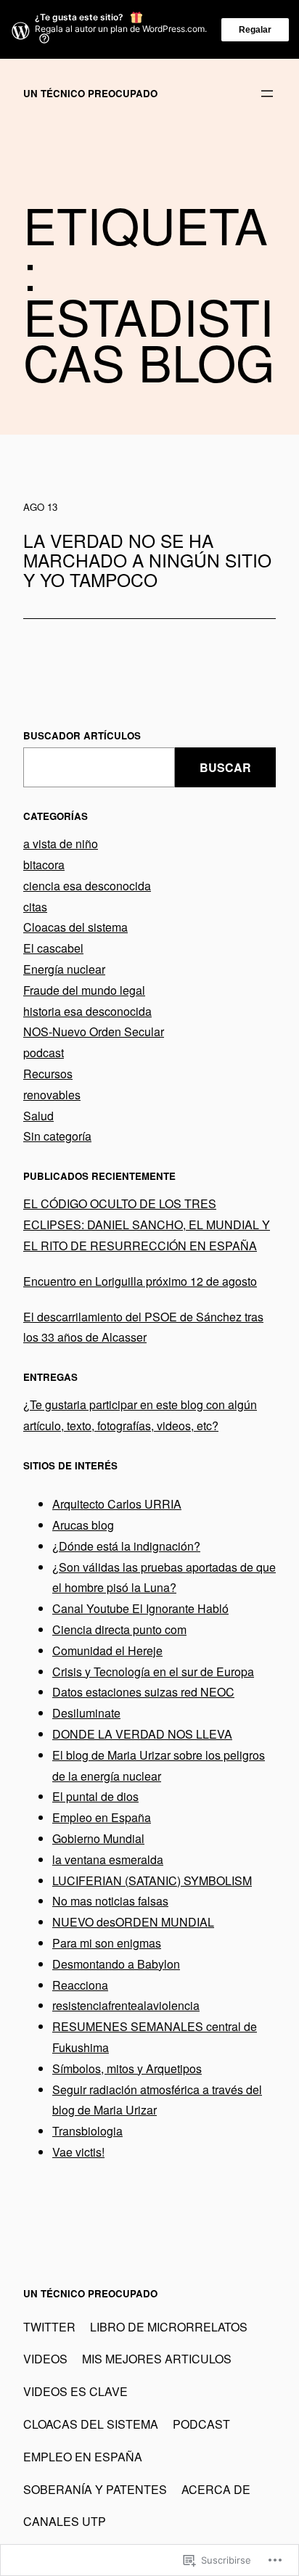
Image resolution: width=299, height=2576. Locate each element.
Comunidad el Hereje (107, 1650)
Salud (38, 1116)
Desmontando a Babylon (116, 1964)
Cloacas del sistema (75, 927)
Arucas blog (83, 1525)
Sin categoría (57, 1136)
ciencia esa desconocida (87, 886)
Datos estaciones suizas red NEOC (143, 1692)
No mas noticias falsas (110, 1901)
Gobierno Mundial (98, 1838)
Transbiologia (87, 2131)
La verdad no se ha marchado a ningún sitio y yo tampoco (147, 560)
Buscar (225, 767)
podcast (44, 1053)
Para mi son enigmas (107, 1943)
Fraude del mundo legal (84, 990)
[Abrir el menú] (267, 94)
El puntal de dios (95, 1796)
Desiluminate (86, 1713)
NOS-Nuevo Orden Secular (94, 1031)
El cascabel (53, 948)
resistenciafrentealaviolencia (126, 2005)
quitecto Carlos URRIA (123, 1504)
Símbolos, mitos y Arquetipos (127, 2068)
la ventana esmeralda (108, 1859)
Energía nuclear (64, 969)
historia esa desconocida (87, 1011)
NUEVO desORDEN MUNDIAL (133, 1922)
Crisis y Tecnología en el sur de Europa (153, 1671)
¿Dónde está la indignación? (126, 1546)
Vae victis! (78, 2152)
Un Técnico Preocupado (90, 93)
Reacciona (80, 1985)
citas (35, 907)
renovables (52, 1095)
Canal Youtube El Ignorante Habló (140, 1608)
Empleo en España (102, 1817)
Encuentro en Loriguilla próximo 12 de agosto (140, 1281)
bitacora (44, 865)
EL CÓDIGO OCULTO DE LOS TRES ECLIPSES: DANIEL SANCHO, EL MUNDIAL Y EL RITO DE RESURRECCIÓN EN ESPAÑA (147, 1225)
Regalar (255, 30)
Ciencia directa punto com (119, 1629)
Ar (58, 1504)
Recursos (48, 1074)
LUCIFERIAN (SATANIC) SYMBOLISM (152, 1880)
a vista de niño (61, 844)
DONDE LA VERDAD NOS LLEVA (142, 1734)
